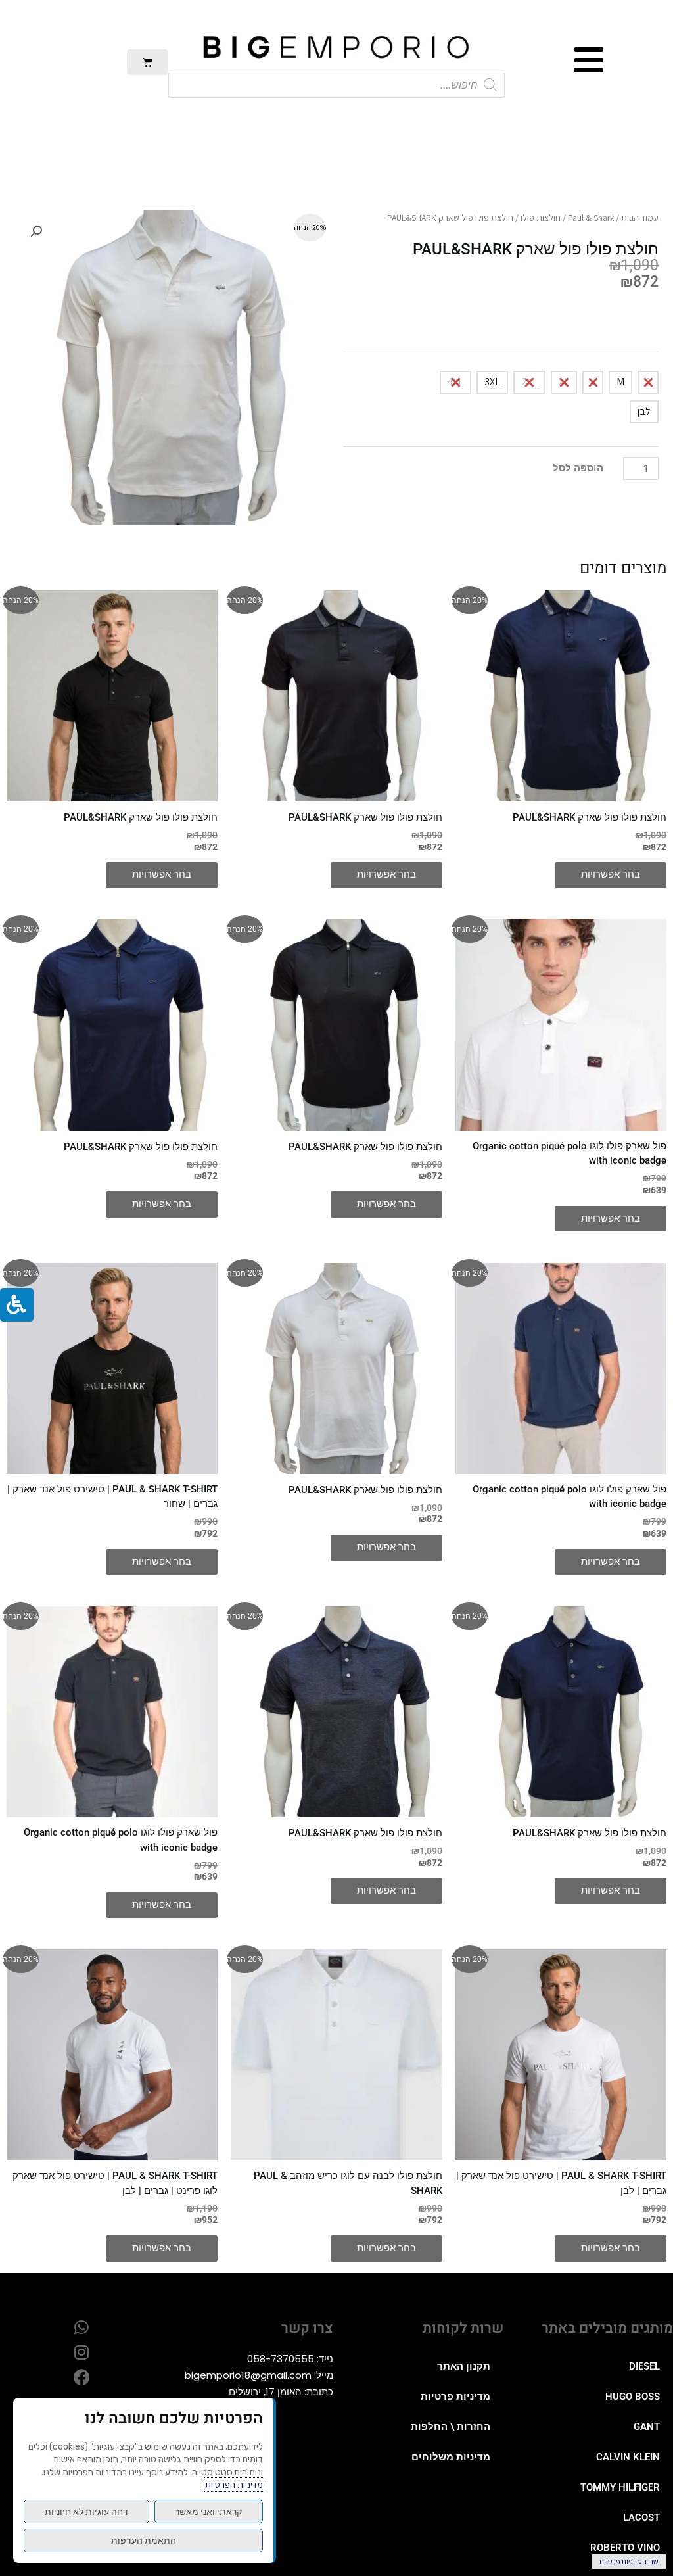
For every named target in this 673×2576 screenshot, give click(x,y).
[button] (36, 231)
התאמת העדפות (144, 2540)
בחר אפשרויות (611, 874)
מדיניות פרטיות (455, 2397)
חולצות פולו (541, 218)
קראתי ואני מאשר (208, 2512)
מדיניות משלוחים (451, 2457)
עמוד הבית (640, 218)
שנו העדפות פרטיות (629, 2561)
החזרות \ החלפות (451, 2427)
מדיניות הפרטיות (234, 2485)
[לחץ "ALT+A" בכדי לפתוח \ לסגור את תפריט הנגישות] (17, 1305)
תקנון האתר (464, 2366)
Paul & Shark (591, 218)
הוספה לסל (578, 468)
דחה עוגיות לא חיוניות (86, 2512)
